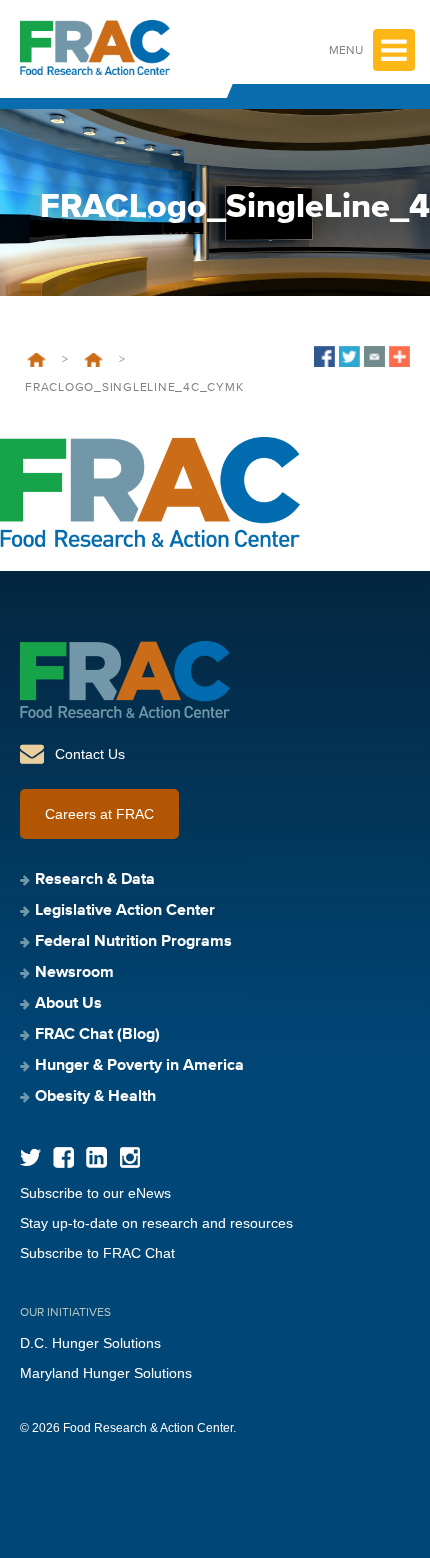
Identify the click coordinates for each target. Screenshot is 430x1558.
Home (36, 360)
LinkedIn (96, 1157)
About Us (68, 1004)
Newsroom (93, 360)
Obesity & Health (95, 1097)
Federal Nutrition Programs (133, 942)
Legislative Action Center (125, 911)
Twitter (30, 1157)
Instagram (129, 1157)
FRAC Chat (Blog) (97, 1035)
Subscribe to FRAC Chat (97, 1253)
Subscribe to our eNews (95, 1193)
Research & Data (95, 880)
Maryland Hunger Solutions (106, 1373)
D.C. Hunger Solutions (90, 1343)
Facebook (63, 1157)
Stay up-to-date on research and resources (156, 1223)
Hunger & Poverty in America (139, 1066)
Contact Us (90, 754)
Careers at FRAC (99, 814)
